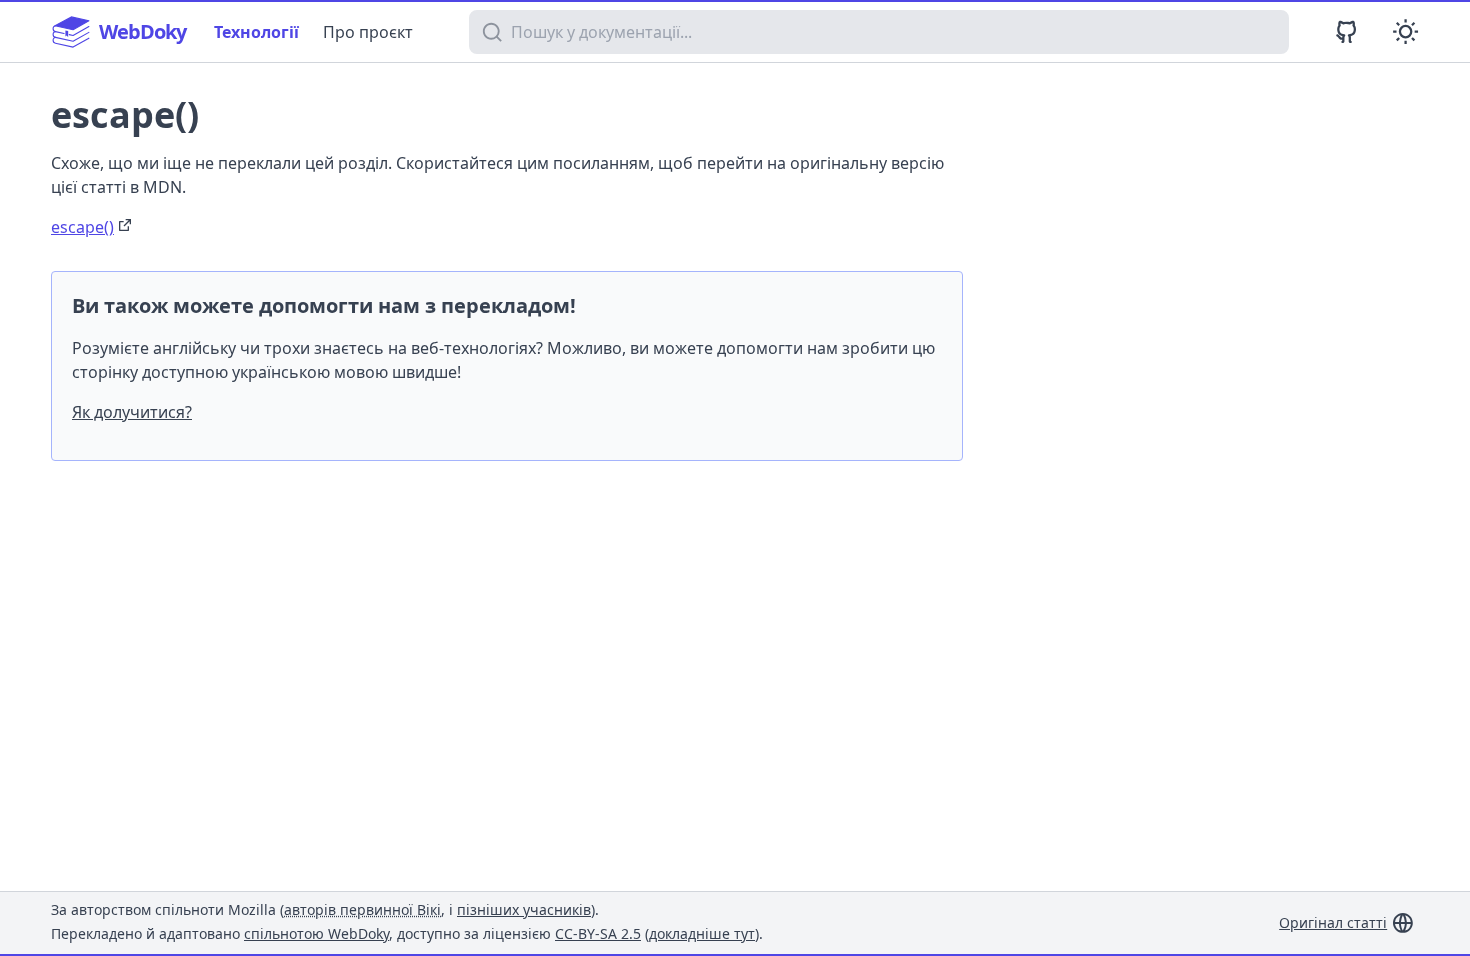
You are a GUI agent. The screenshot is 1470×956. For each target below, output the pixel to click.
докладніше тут (702, 933)
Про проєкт (368, 32)
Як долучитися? (132, 412)
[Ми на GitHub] (1346, 31)
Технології (256, 32)
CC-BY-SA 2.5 (598, 933)
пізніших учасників (524, 909)
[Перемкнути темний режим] (1405, 31)
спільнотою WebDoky (316, 933)
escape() (82, 227)
